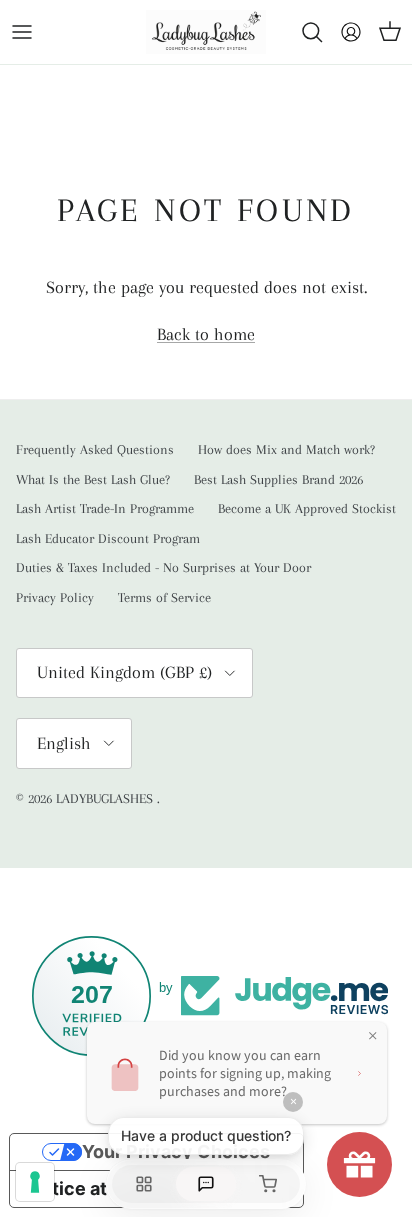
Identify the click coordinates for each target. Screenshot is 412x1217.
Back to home (206, 334)
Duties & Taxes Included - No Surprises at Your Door (163, 567)
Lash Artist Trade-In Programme (105, 508)
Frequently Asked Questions (95, 449)
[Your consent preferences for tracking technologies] (35, 1182)
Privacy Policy (55, 597)
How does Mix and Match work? (286, 449)
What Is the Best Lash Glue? (93, 479)
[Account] (346, 32)
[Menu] (22, 32)
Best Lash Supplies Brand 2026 (278, 479)
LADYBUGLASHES (106, 798)
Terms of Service (164, 597)
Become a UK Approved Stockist (307, 508)
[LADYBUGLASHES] (206, 32)
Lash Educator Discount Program (108, 538)
